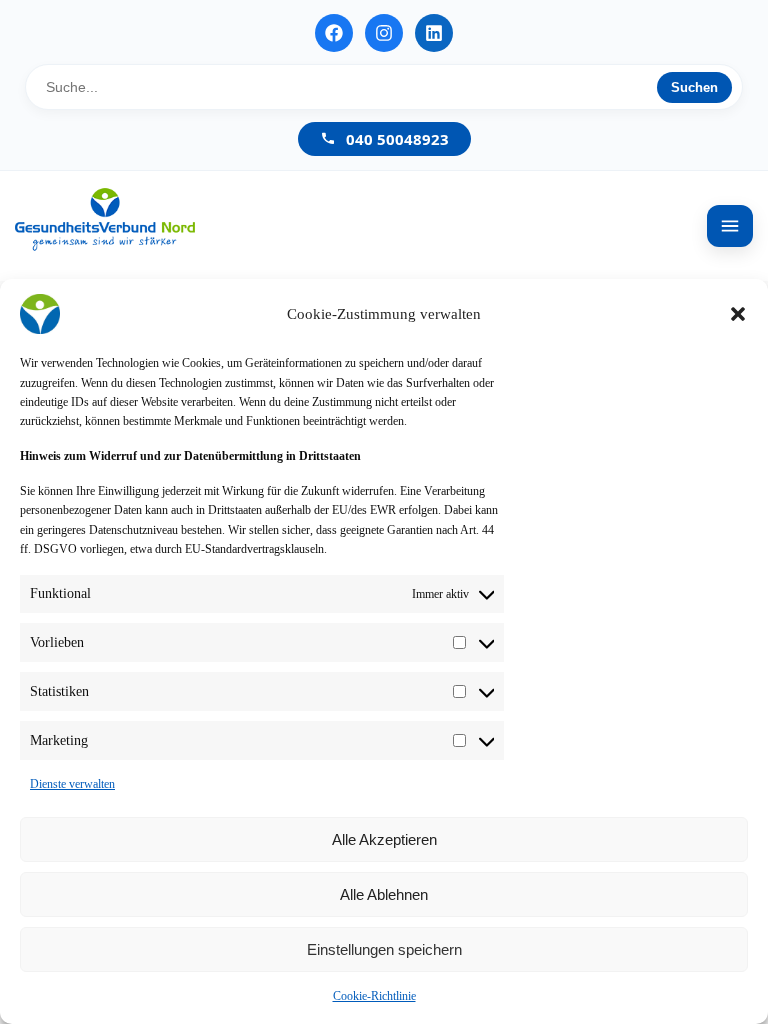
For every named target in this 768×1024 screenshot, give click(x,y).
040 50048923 (397, 139)
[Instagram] (384, 33)
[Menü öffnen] (730, 226)
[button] (738, 314)
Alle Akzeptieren (384, 839)
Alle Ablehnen (384, 894)
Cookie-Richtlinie (374, 996)
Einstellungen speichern (384, 949)
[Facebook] (334, 33)
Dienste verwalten (72, 784)
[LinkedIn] (434, 33)
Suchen (694, 87)
